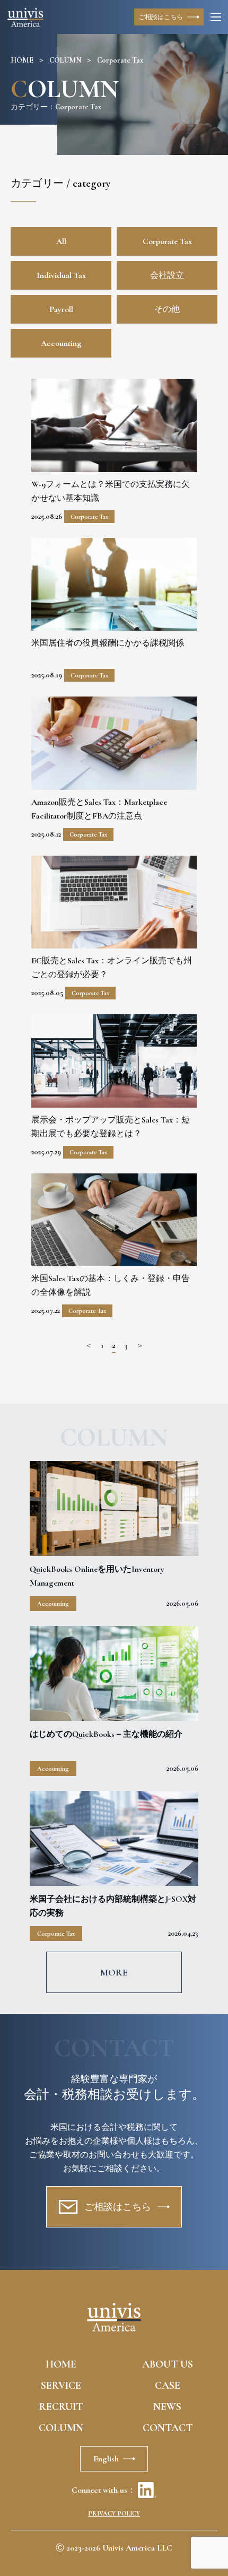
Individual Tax (61, 275)
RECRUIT (61, 2407)
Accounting (61, 343)
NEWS (167, 2407)
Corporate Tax (167, 241)
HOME (22, 60)
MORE (114, 1972)
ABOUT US (168, 2364)
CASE (168, 2386)
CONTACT (168, 2428)
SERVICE (61, 2386)
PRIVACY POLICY (114, 2513)
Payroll (61, 309)
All (61, 241)
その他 (167, 309)
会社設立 (167, 275)
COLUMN (65, 60)
